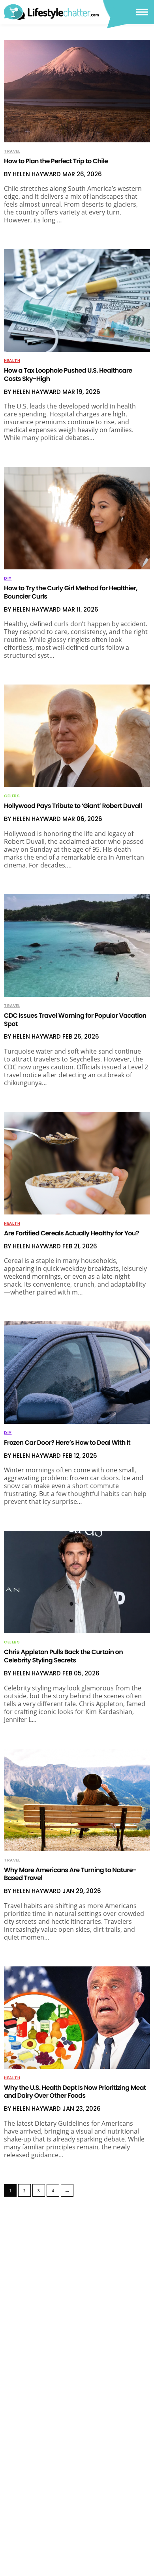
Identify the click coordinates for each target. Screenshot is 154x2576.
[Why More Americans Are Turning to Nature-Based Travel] (77, 1800)
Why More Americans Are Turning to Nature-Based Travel (70, 1874)
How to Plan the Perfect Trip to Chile (56, 161)
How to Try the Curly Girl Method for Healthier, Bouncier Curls (71, 592)
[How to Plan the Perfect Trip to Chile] (77, 91)
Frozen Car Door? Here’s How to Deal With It (67, 1443)
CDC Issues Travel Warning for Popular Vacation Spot (75, 1020)
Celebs (12, 796)
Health (12, 361)
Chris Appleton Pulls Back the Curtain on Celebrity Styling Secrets (63, 1656)
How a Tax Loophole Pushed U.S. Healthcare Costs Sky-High (68, 375)
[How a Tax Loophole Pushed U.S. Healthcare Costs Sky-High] (77, 300)
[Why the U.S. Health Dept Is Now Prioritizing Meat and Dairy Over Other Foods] (77, 2018)
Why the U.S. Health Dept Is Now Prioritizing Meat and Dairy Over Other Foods (75, 2092)
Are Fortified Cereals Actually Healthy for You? (71, 1233)
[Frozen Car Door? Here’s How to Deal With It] (77, 1373)
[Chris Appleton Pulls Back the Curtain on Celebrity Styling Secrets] (77, 1582)
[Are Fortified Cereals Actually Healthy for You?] (77, 1163)
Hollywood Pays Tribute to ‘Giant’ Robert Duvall (73, 806)
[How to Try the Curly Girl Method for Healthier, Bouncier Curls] (77, 518)
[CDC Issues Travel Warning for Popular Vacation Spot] (77, 946)
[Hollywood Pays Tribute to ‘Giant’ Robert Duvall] (77, 736)
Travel (12, 151)
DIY (8, 578)
